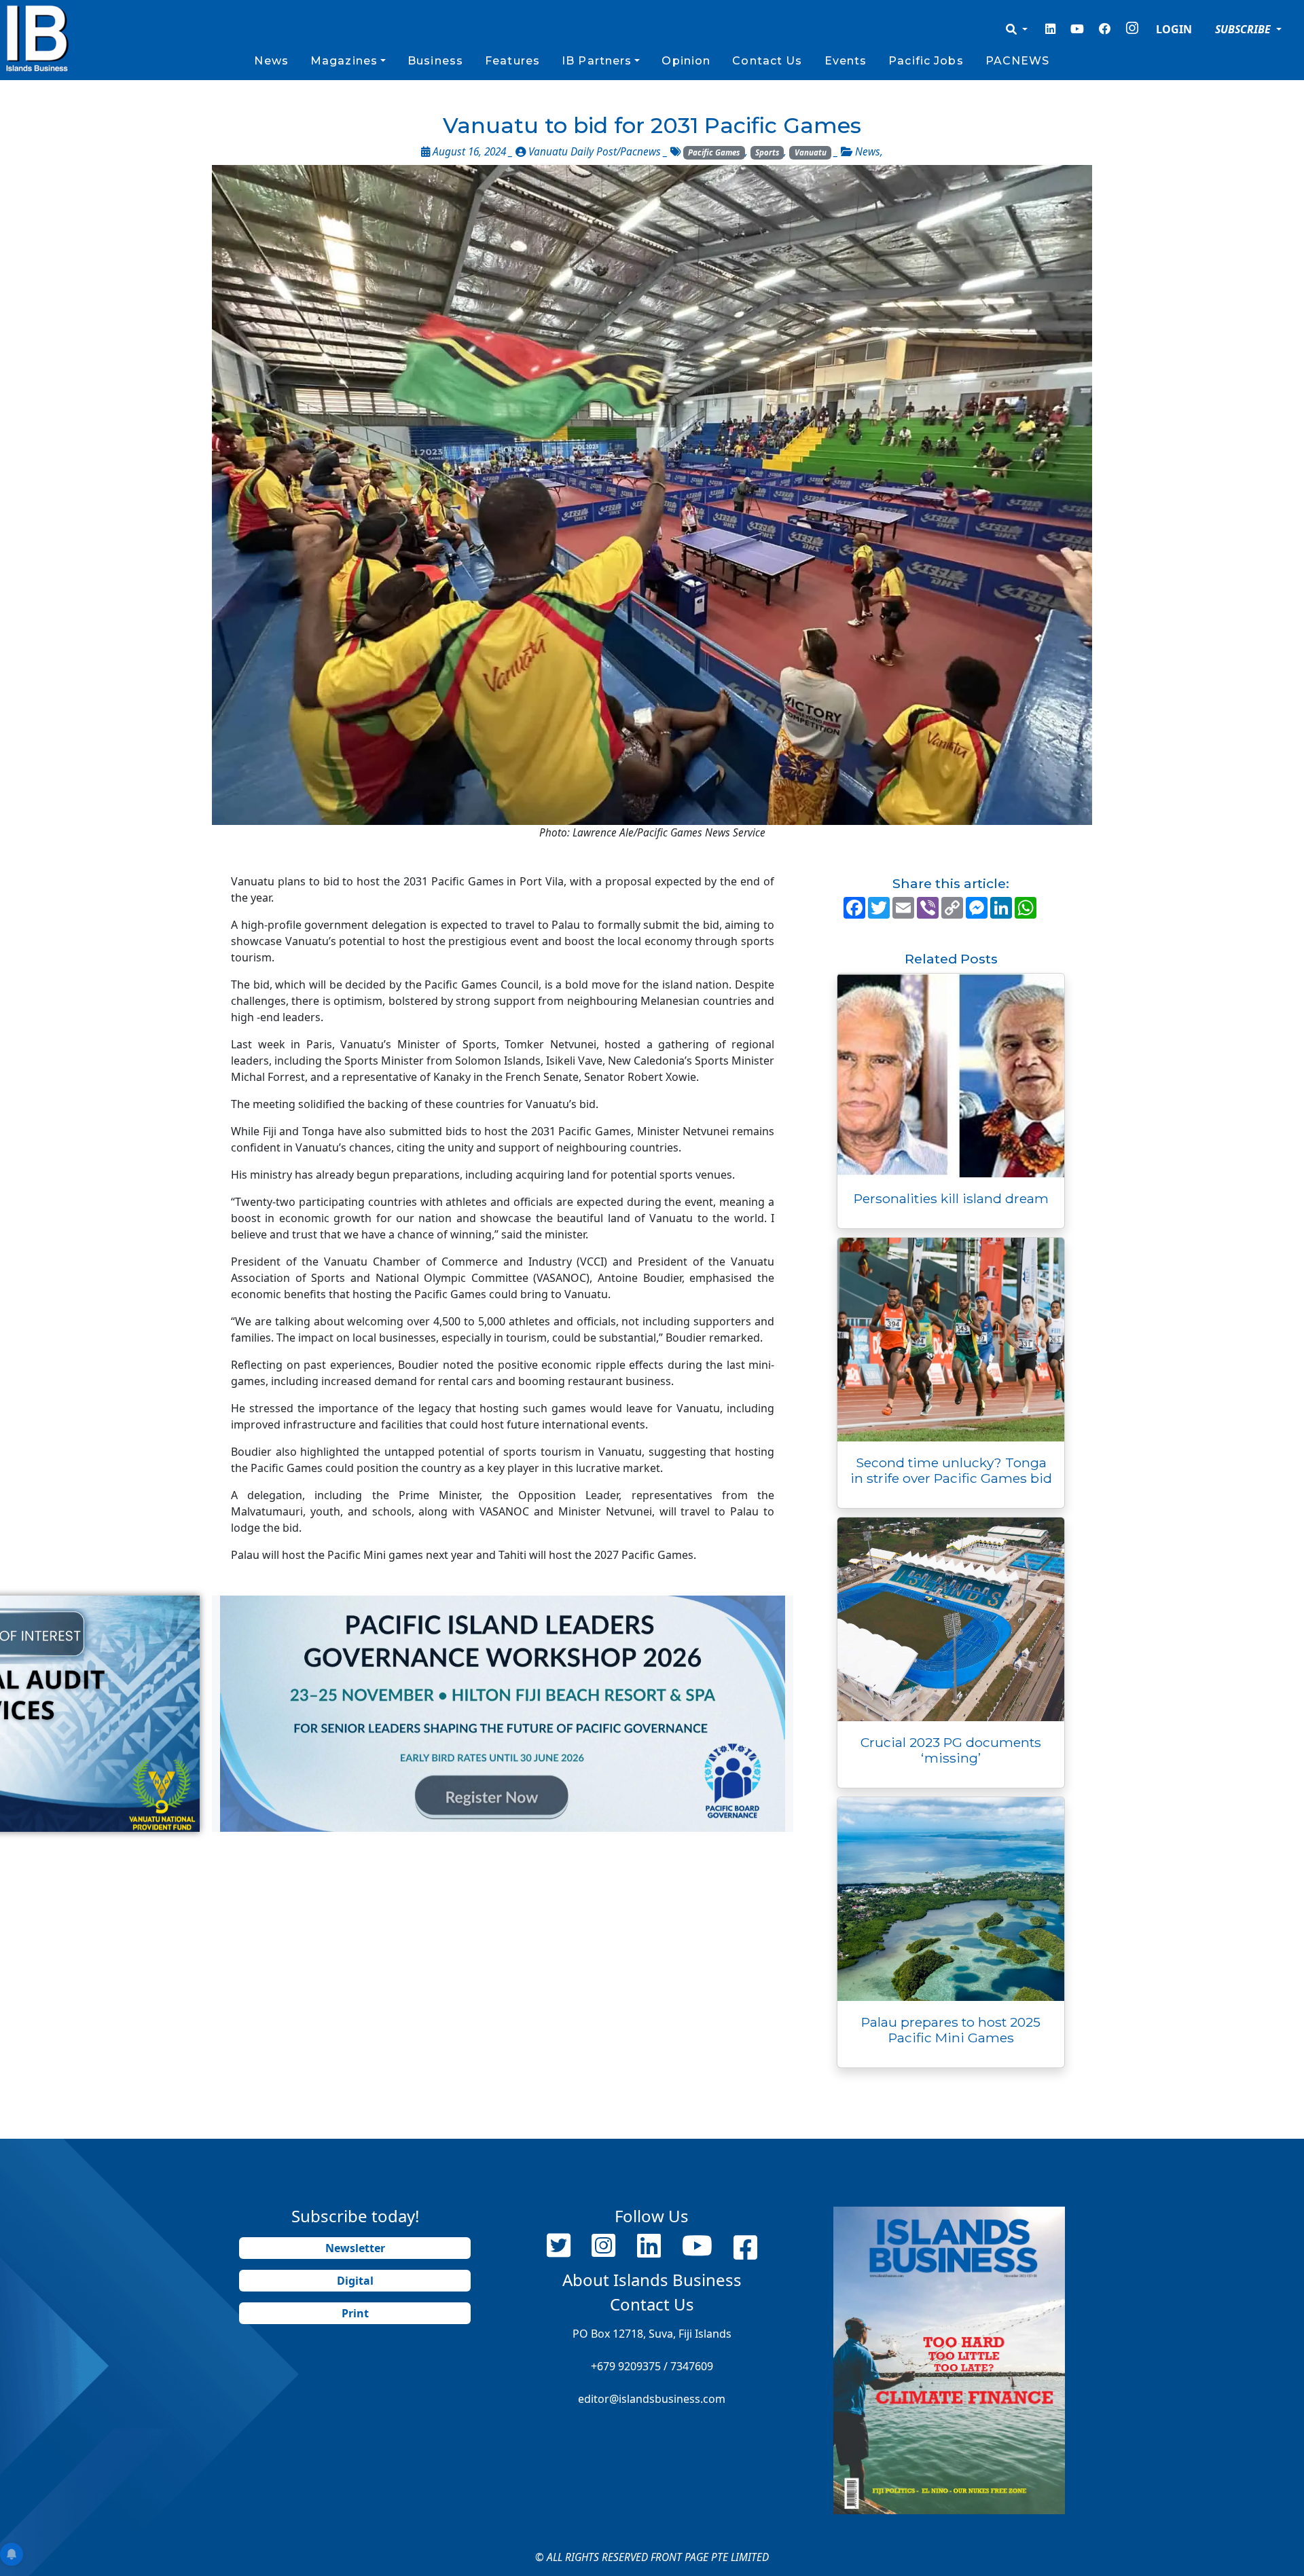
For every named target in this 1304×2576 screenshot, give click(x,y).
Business (435, 61)
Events (846, 61)
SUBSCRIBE (1244, 29)
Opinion (686, 61)
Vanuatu (811, 152)
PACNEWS (1018, 61)
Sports (767, 152)
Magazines (344, 61)
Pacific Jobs (926, 61)
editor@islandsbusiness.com (652, 2399)
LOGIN (1174, 29)
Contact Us (767, 61)
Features (512, 61)
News (271, 61)
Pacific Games (714, 152)
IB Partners (597, 61)
